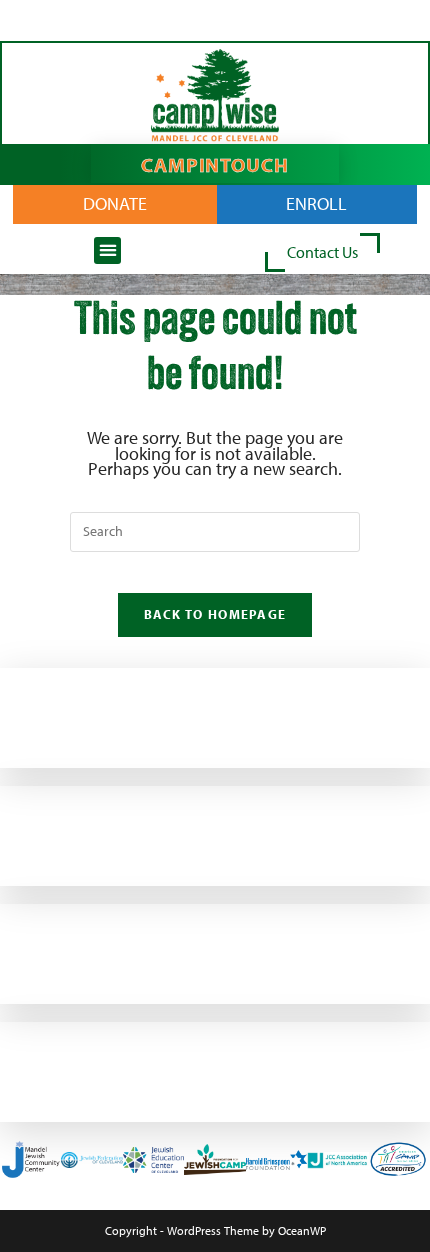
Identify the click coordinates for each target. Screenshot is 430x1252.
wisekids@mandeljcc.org (66, 744)
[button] (107, 250)
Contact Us (322, 252)
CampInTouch (215, 164)
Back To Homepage (215, 614)
